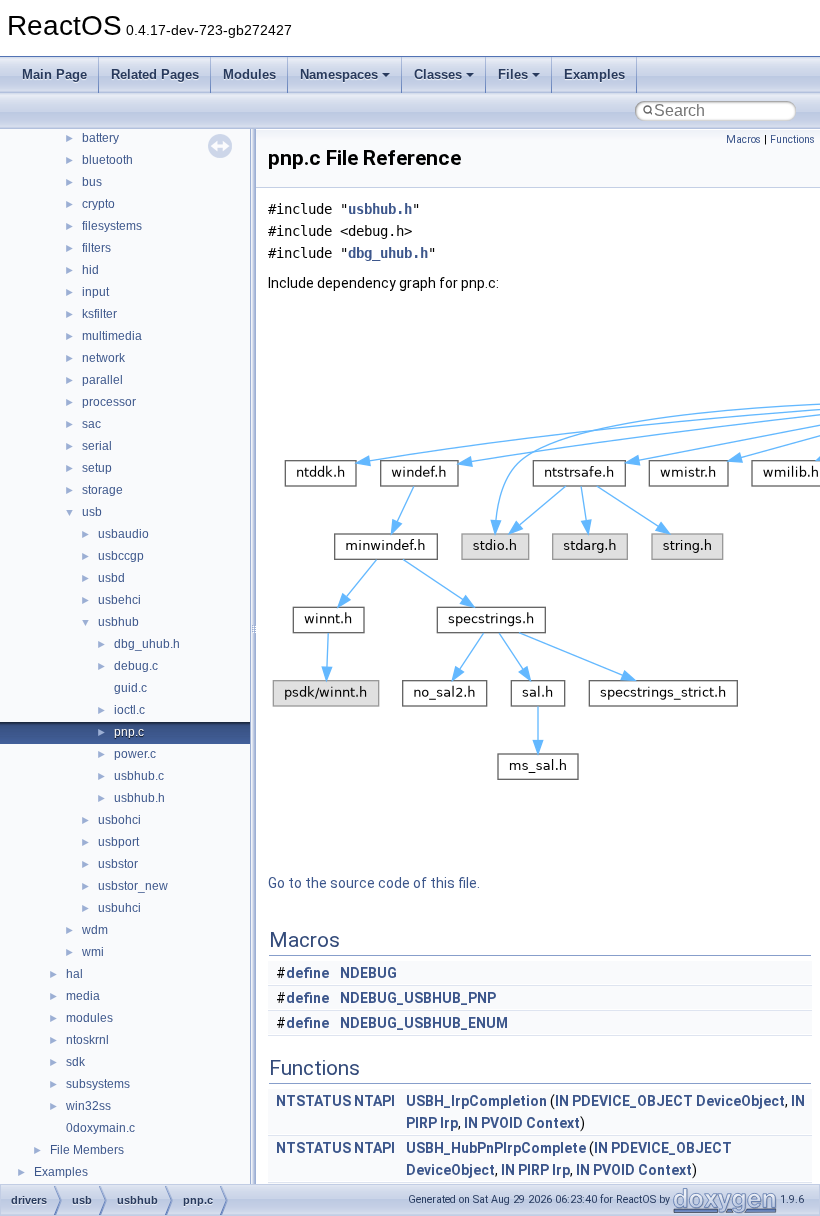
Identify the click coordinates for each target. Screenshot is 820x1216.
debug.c (136, 666)
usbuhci (119, 908)
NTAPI (374, 1101)
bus (92, 182)
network (103, 358)
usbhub (118, 622)
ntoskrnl (87, 1040)
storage (102, 490)
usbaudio (123, 534)
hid (90, 270)
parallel (102, 380)
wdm (95, 930)
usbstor (118, 864)
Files (513, 74)
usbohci (119, 820)
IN (562, 1101)
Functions (792, 139)
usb (92, 512)
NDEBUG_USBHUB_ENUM (424, 1023)
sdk (75, 1062)
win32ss (88, 1106)
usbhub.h (139, 798)
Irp (449, 1123)
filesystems (112, 226)
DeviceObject (740, 1101)
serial (97, 446)
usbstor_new (133, 886)
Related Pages (155, 74)
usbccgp (121, 556)
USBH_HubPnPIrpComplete (496, 1148)
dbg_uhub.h (147, 644)
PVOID (502, 1123)
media (83, 996)
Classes (438, 74)
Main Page (54, 74)
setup (97, 468)
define (307, 973)
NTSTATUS (313, 1101)
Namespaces (339, 74)
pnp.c (129, 732)
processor (109, 402)
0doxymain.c (100, 1128)
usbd (111, 578)
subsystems (98, 1084)
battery (100, 138)
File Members (87, 1150)
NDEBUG (368, 973)
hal (74, 974)
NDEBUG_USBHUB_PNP (418, 998)
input (95, 292)
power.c (135, 754)
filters (96, 248)
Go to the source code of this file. (374, 883)
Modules (249, 74)
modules (89, 1018)
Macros (743, 139)
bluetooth (107, 160)
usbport (118, 842)
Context (553, 1123)
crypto (98, 204)
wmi (93, 952)
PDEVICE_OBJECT (632, 1101)
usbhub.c (139, 776)
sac (91, 424)
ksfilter (99, 314)
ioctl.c (129, 710)
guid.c (130, 688)
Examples (594, 74)
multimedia (112, 336)
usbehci (119, 600)
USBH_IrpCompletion (476, 1101)
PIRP (421, 1123)
